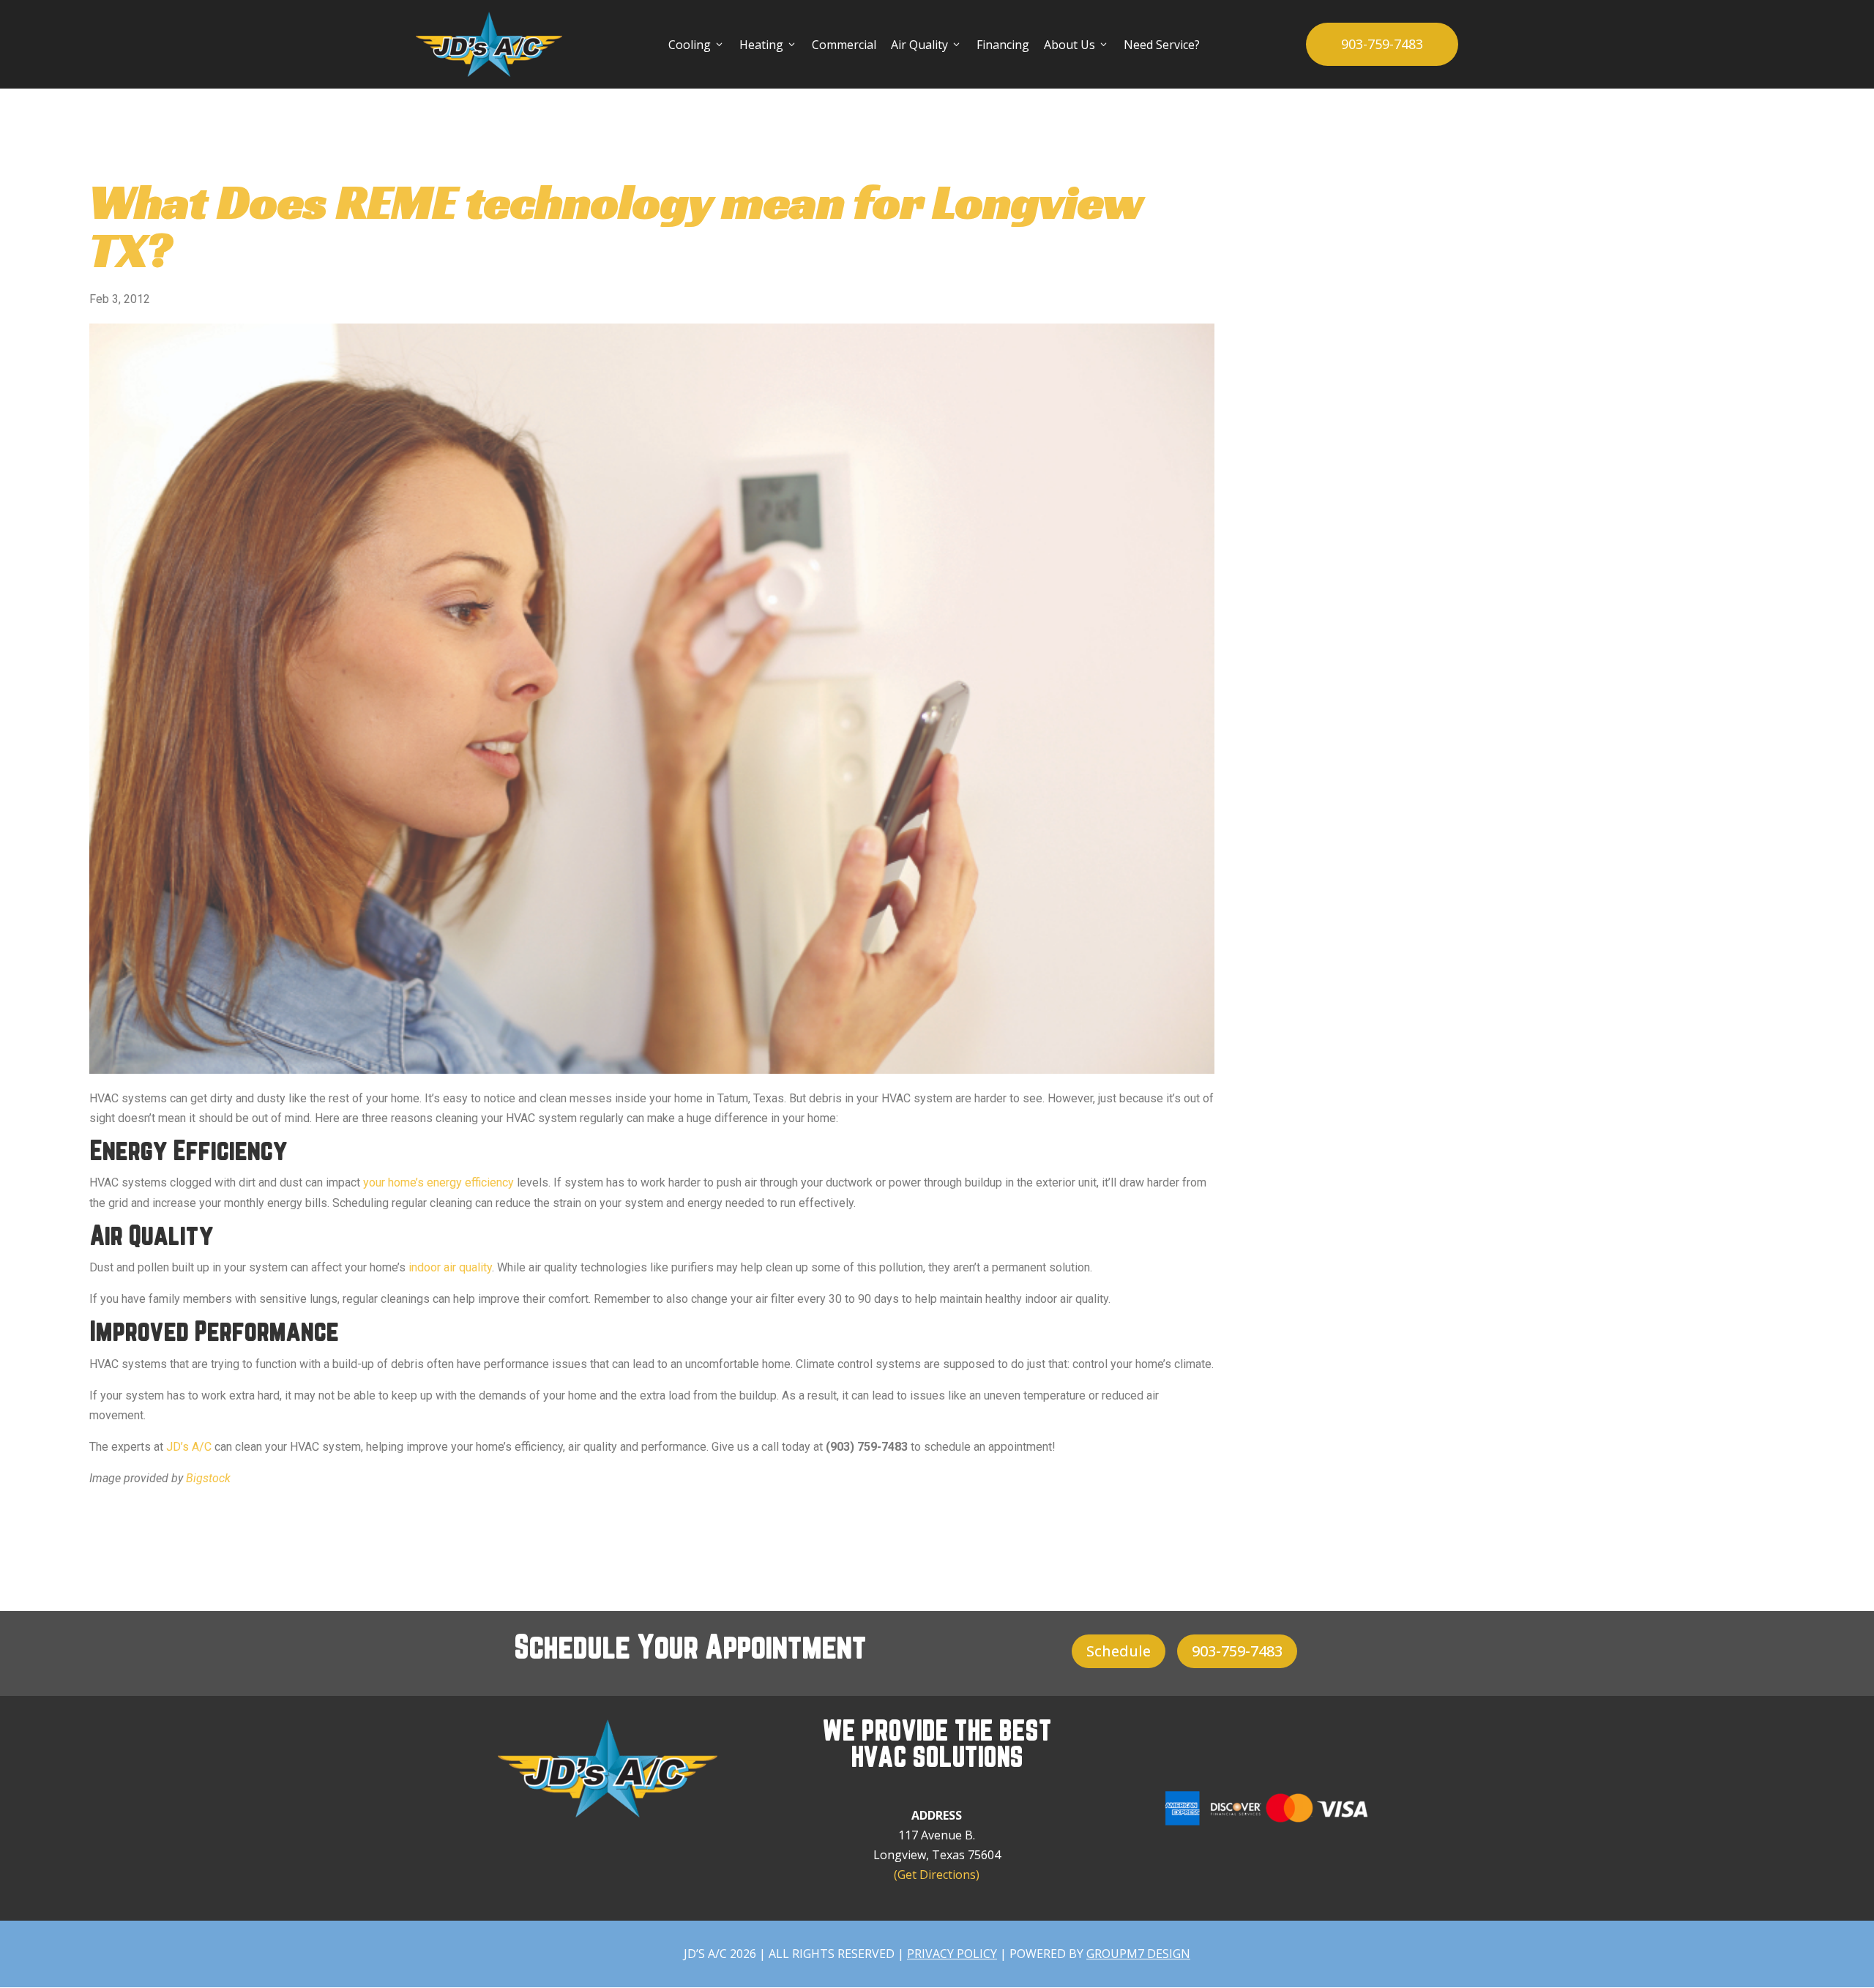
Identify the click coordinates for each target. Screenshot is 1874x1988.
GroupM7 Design (1138, 1954)
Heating (768, 45)
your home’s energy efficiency (438, 1182)
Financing (1003, 45)
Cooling (697, 45)
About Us (1076, 45)
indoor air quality (450, 1267)
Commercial (844, 45)
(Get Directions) (937, 1875)
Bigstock (208, 1478)
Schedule (1119, 1651)
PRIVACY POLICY (952, 1954)
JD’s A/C (189, 1447)
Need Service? (1162, 45)
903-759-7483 (1382, 44)
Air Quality (926, 45)
